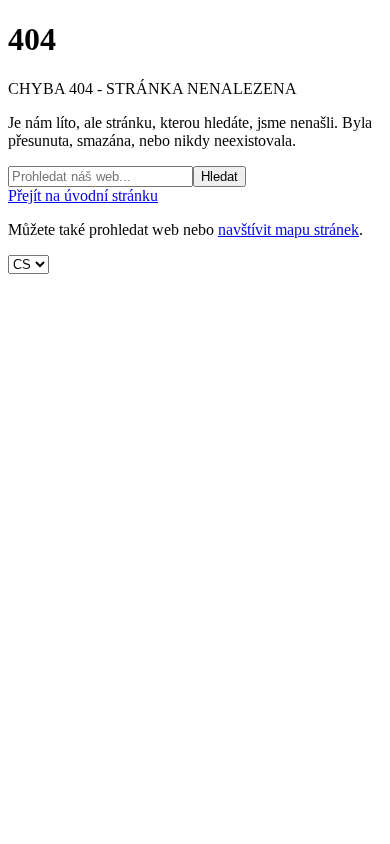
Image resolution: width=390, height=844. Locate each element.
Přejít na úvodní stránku (83, 195)
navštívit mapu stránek (288, 229)
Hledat (219, 176)
